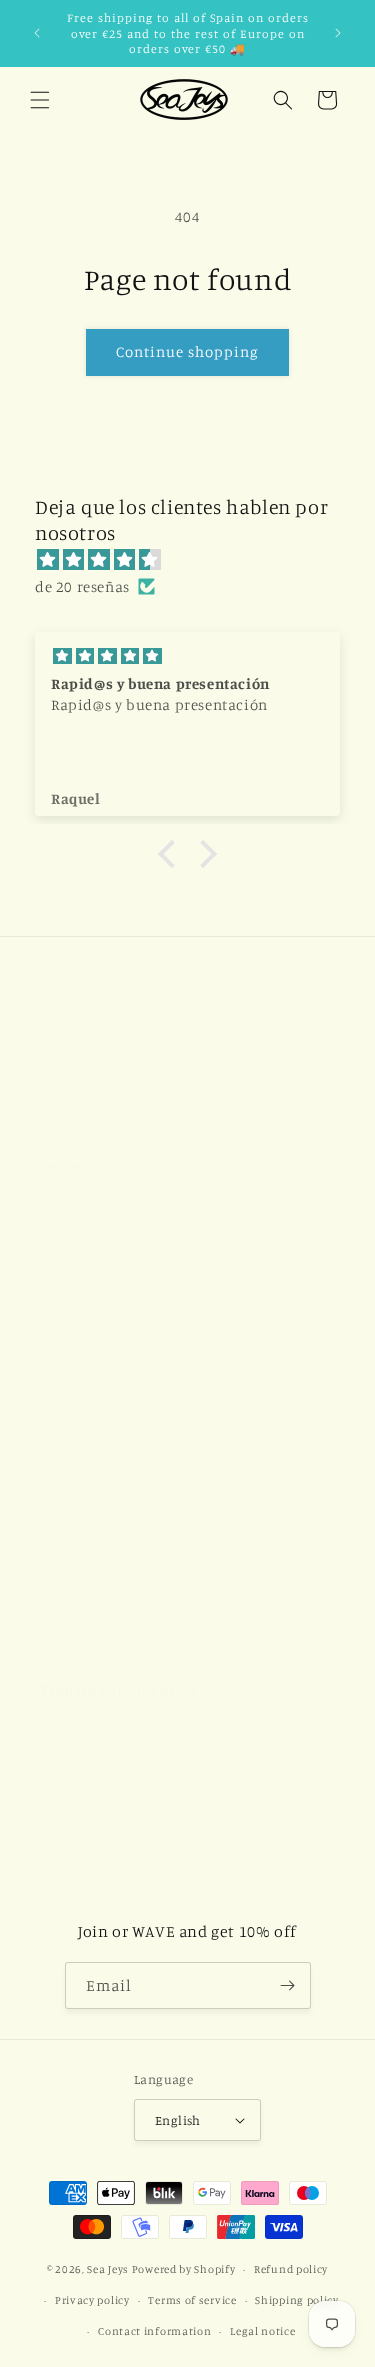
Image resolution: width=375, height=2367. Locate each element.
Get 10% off (78, 1616)
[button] (40, 100)
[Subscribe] (288, 1985)
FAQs (55, 1526)
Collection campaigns (112, 1355)
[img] (197, 559)
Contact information (154, 2331)
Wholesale (74, 1833)
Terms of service (192, 2300)
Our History (79, 1219)
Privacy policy (92, 2300)
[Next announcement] (338, 33)
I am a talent (83, 1742)
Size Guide (73, 1481)
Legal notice (262, 2331)
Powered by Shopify (184, 2269)
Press (57, 1878)
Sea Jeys (108, 2269)
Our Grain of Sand (99, 1310)
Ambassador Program (112, 1787)
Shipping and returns (112, 1571)
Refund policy (291, 2269)
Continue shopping (187, 351)
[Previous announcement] (37, 33)
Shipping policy (297, 2300)
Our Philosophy (92, 1264)
